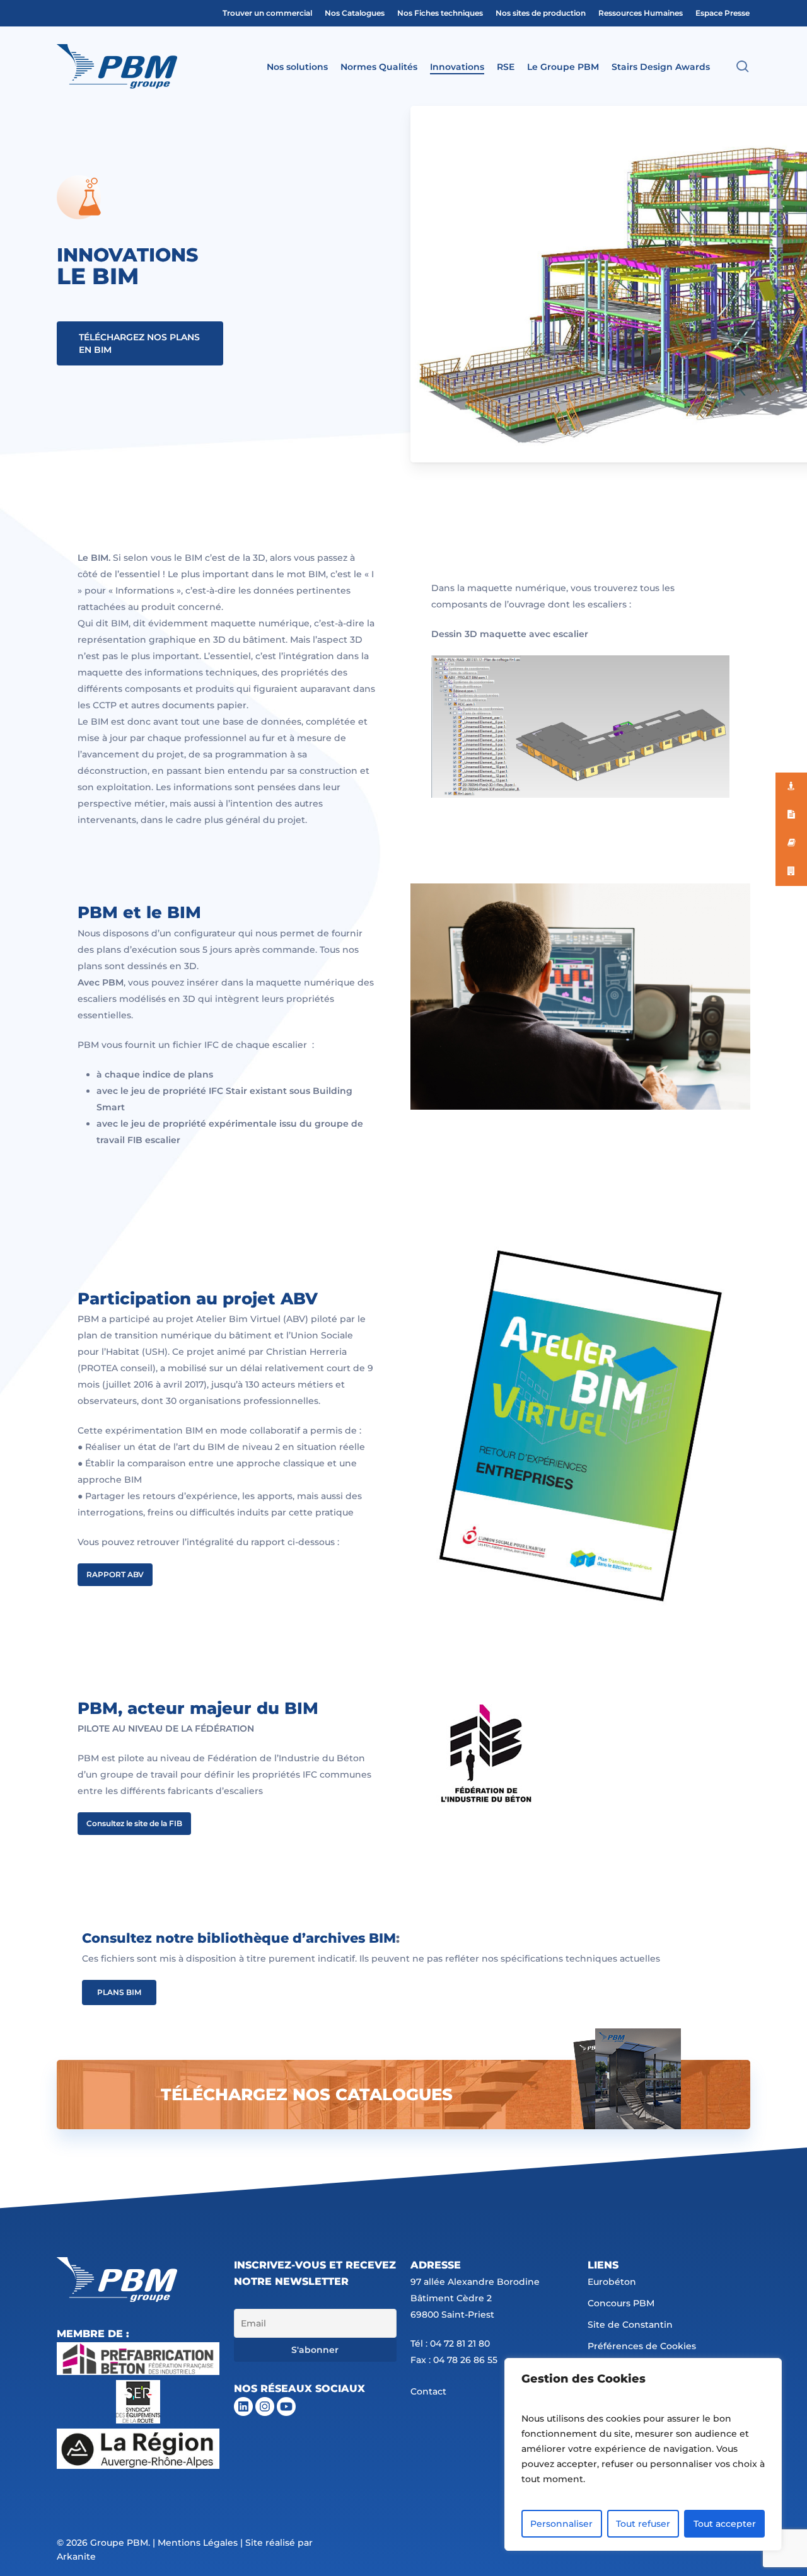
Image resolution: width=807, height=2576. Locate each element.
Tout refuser (643, 2524)
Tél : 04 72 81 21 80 (450, 2343)
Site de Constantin (630, 2325)
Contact (428, 2391)
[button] (140, 343)
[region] (643, 2454)
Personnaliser (561, 2524)
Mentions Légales (198, 2543)
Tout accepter (725, 2524)
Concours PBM (621, 2303)
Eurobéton (612, 2282)
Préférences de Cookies (642, 2346)
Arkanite (76, 2556)
